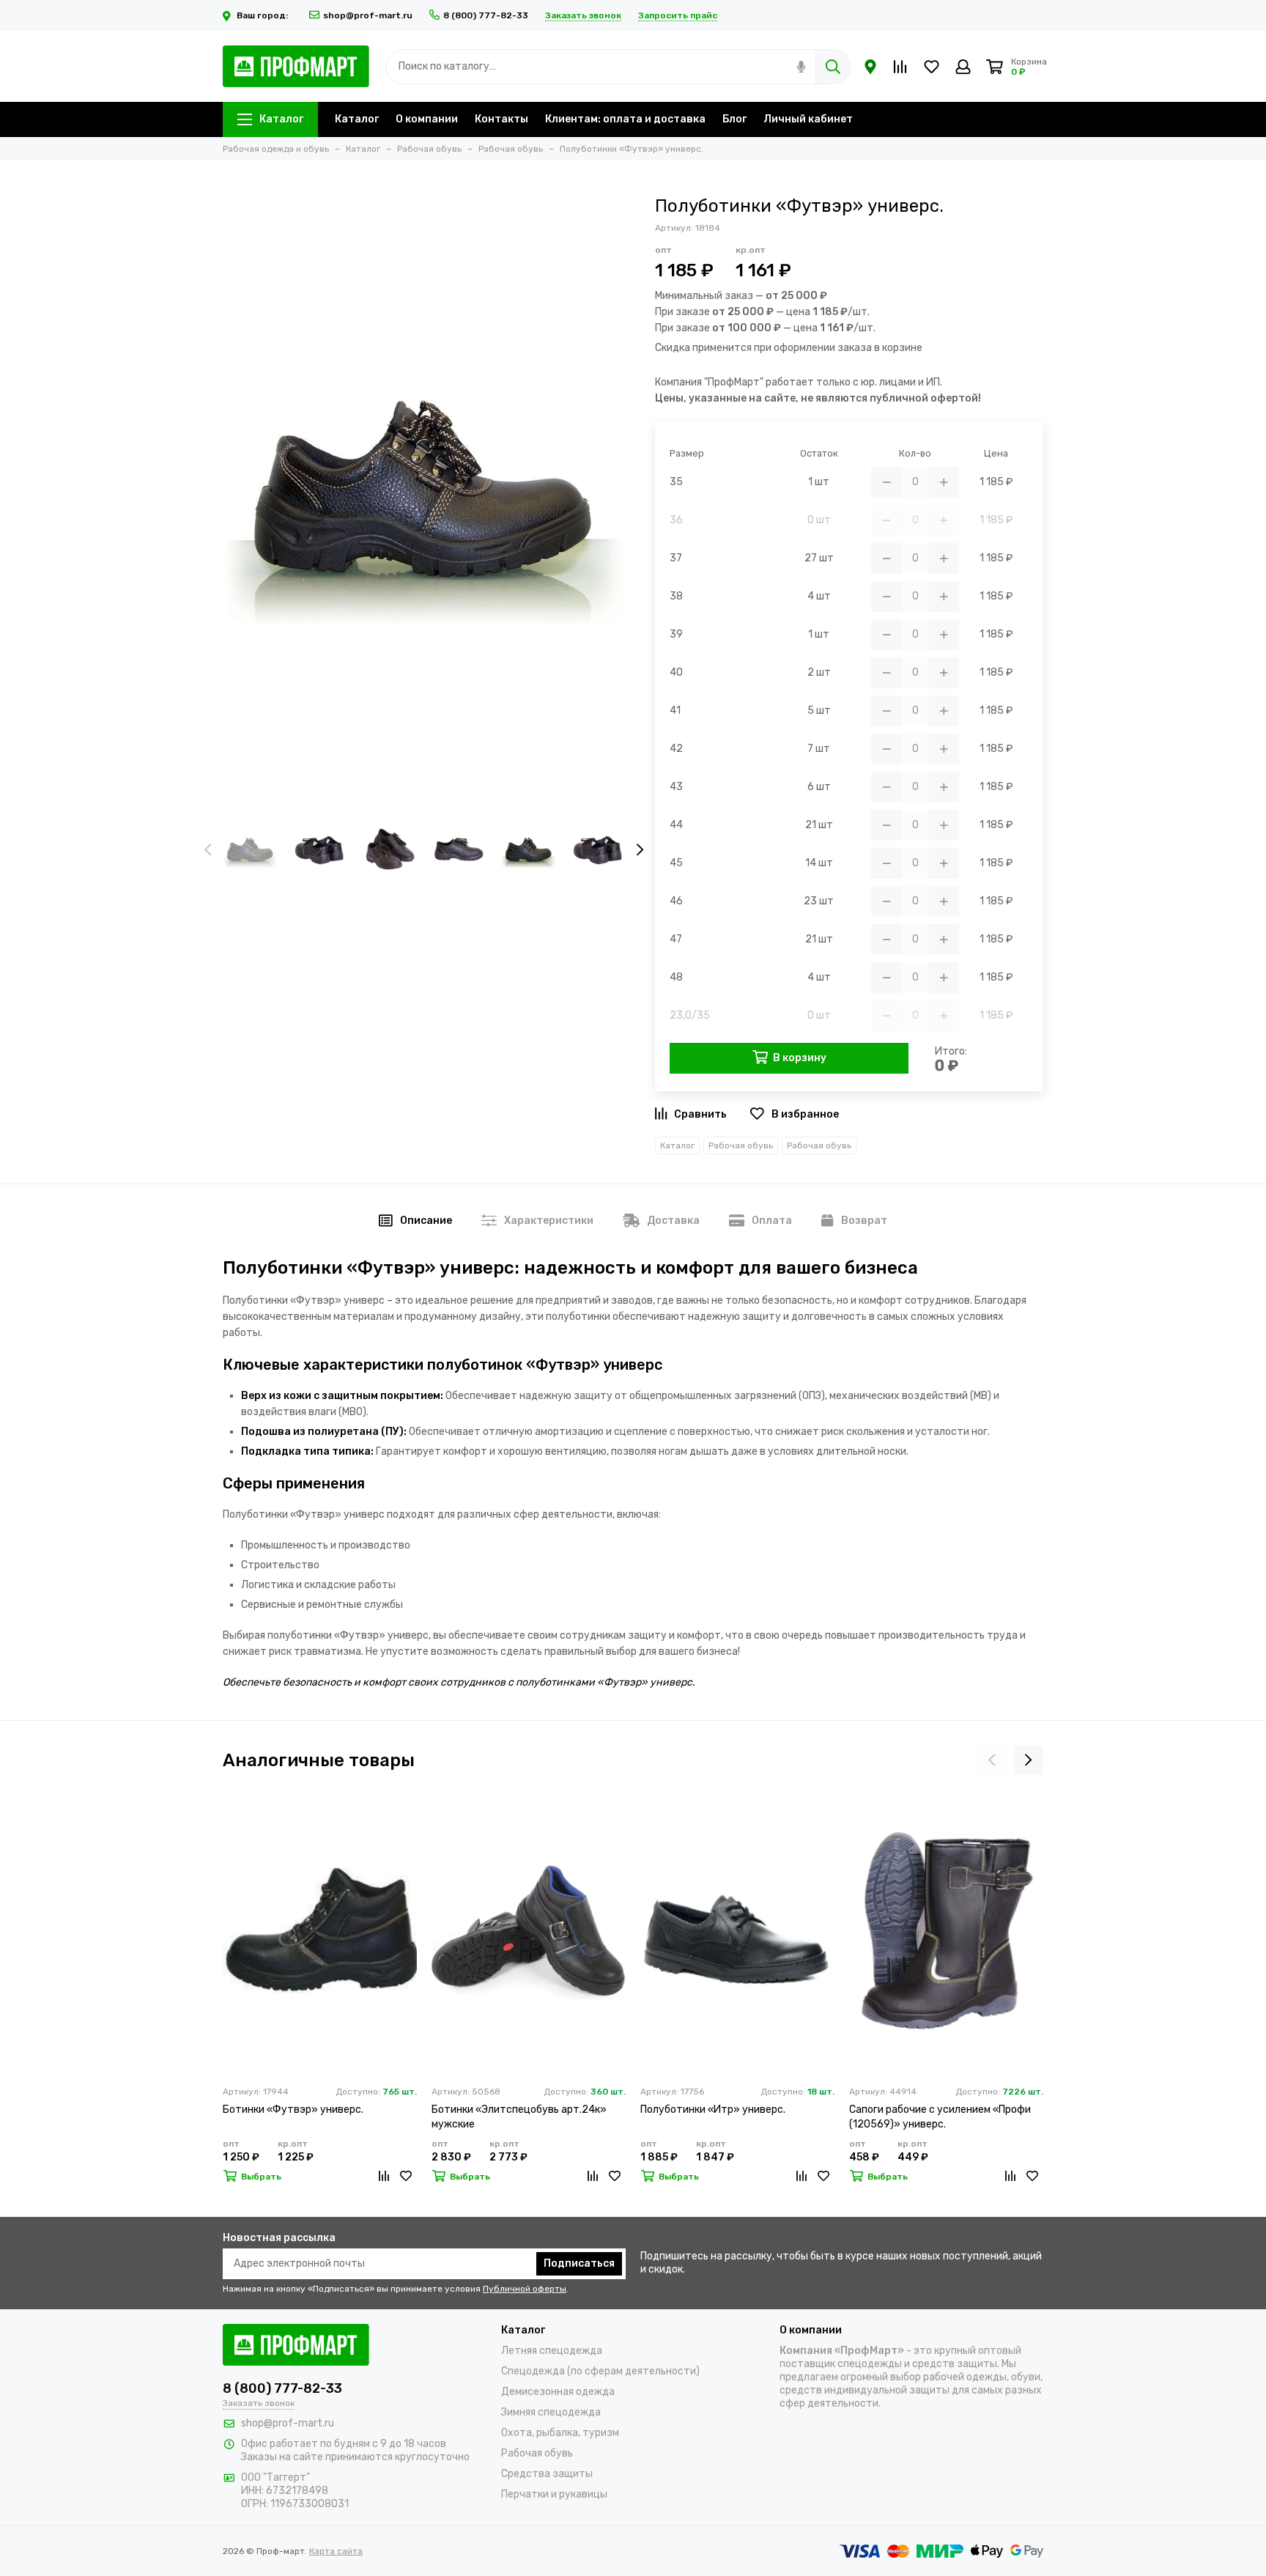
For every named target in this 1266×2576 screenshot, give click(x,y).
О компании (427, 119)
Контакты (501, 119)
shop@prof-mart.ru (368, 15)
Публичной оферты (525, 2289)
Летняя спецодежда (552, 2351)
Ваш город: (263, 15)
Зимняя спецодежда (551, 2412)
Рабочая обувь (741, 1145)
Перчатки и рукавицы (554, 2494)
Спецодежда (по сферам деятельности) (600, 2371)
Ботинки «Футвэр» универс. (293, 2110)
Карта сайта (336, 2551)
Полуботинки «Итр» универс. (713, 2110)
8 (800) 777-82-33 (486, 15)
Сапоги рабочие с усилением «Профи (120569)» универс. (940, 2117)
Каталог (281, 119)
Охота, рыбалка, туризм (560, 2433)
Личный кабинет (808, 119)
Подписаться (579, 2263)
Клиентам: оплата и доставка (625, 119)
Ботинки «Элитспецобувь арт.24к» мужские (519, 2117)
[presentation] (208, 851)
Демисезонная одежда (558, 2392)
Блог (734, 119)
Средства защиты (547, 2474)
